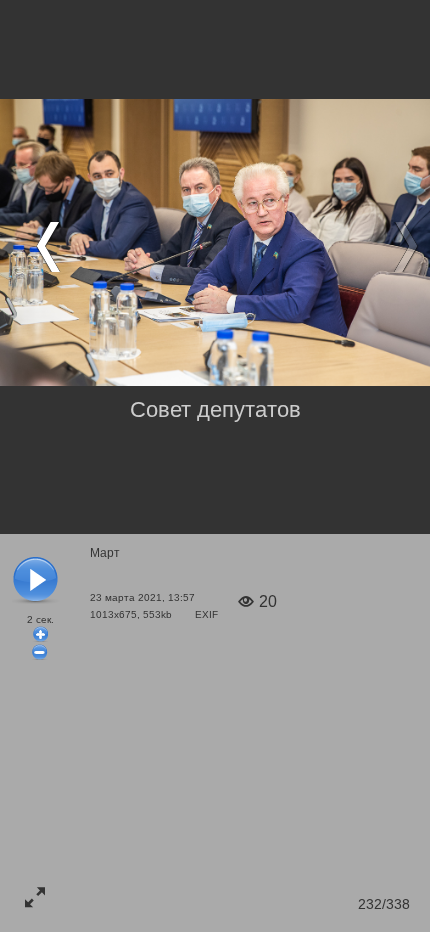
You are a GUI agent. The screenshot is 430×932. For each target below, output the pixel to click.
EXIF (206, 614)
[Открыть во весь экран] (35, 897)
